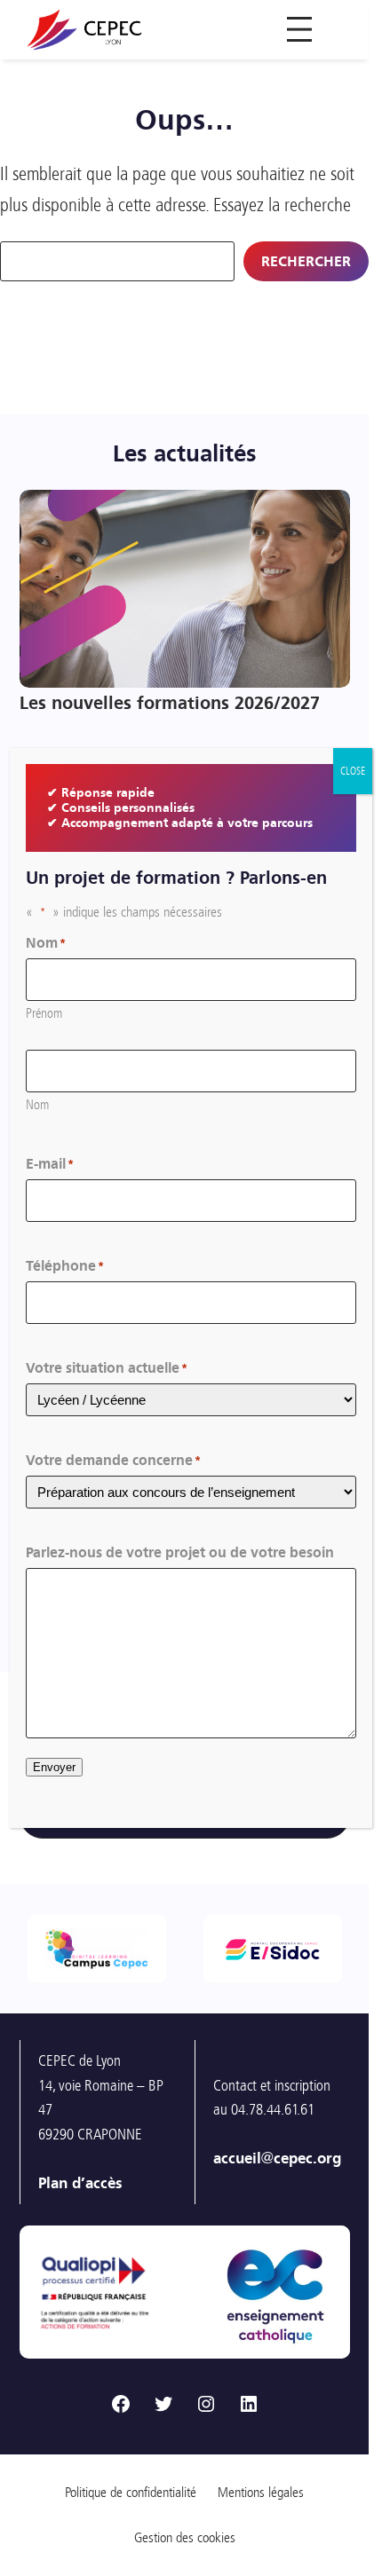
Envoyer (54, 1767)
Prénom (44, 1013)
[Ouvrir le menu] (299, 29)
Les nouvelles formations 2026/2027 (170, 703)
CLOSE (353, 771)
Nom (37, 1105)
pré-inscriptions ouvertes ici (227, 2286)
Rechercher (306, 261)
